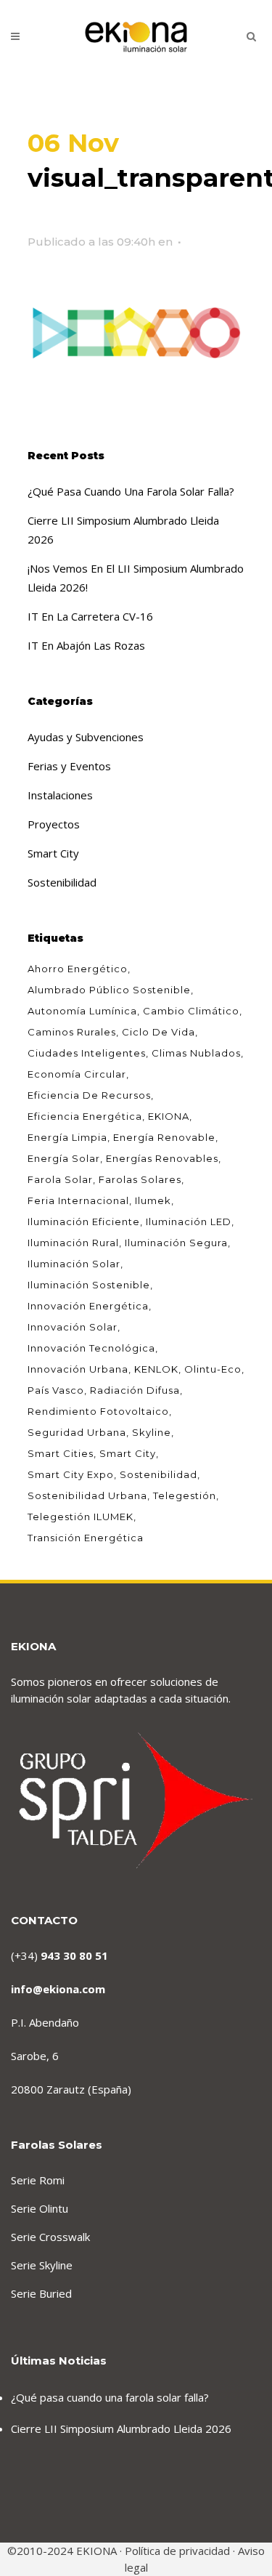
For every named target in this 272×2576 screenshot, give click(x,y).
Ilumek (153, 1200)
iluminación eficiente (84, 1222)
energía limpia (67, 1137)
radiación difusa (135, 1390)
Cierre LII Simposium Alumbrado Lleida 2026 (121, 2428)
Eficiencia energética (85, 1116)
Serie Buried (41, 2293)
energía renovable (164, 1137)
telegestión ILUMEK (81, 1517)
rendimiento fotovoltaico (98, 1411)
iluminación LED (189, 1222)
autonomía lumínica (82, 1011)
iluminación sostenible (89, 1285)
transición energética (86, 1538)
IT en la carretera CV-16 (90, 616)
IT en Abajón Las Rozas (86, 645)
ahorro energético (78, 969)
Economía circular (77, 1074)
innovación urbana (78, 1369)
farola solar (60, 1179)
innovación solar (73, 1327)
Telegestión (185, 1495)
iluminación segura (176, 1243)
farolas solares (140, 1179)
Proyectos (54, 824)
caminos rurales (72, 1032)
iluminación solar (74, 1264)
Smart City (53, 853)
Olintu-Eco (213, 1369)
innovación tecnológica (91, 1348)
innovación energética (88, 1306)
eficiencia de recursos (89, 1095)
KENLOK (156, 1369)
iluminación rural (73, 1243)
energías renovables (162, 1158)
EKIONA (169, 1116)
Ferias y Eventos (69, 766)
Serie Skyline (42, 2265)
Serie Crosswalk (50, 2237)
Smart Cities (61, 1453)
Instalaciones (60, 795)
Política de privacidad (177, 2551)
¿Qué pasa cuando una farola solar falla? (131, 491)
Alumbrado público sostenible (109, 990)
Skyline (152, 1432)
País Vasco (56, 1390)
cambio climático (191, 1011)
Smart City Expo (71, 1474)
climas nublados (196, 1053)
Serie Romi (38, 2180)
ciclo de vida (158, 1032)
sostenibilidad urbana (87, 1495)
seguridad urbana (77, 1432)
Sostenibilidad (62, 882)
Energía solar (64, 1158)
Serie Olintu (40, 2208)
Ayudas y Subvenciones (86, 737)
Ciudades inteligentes (87, 1053)
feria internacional (78, 1200)
